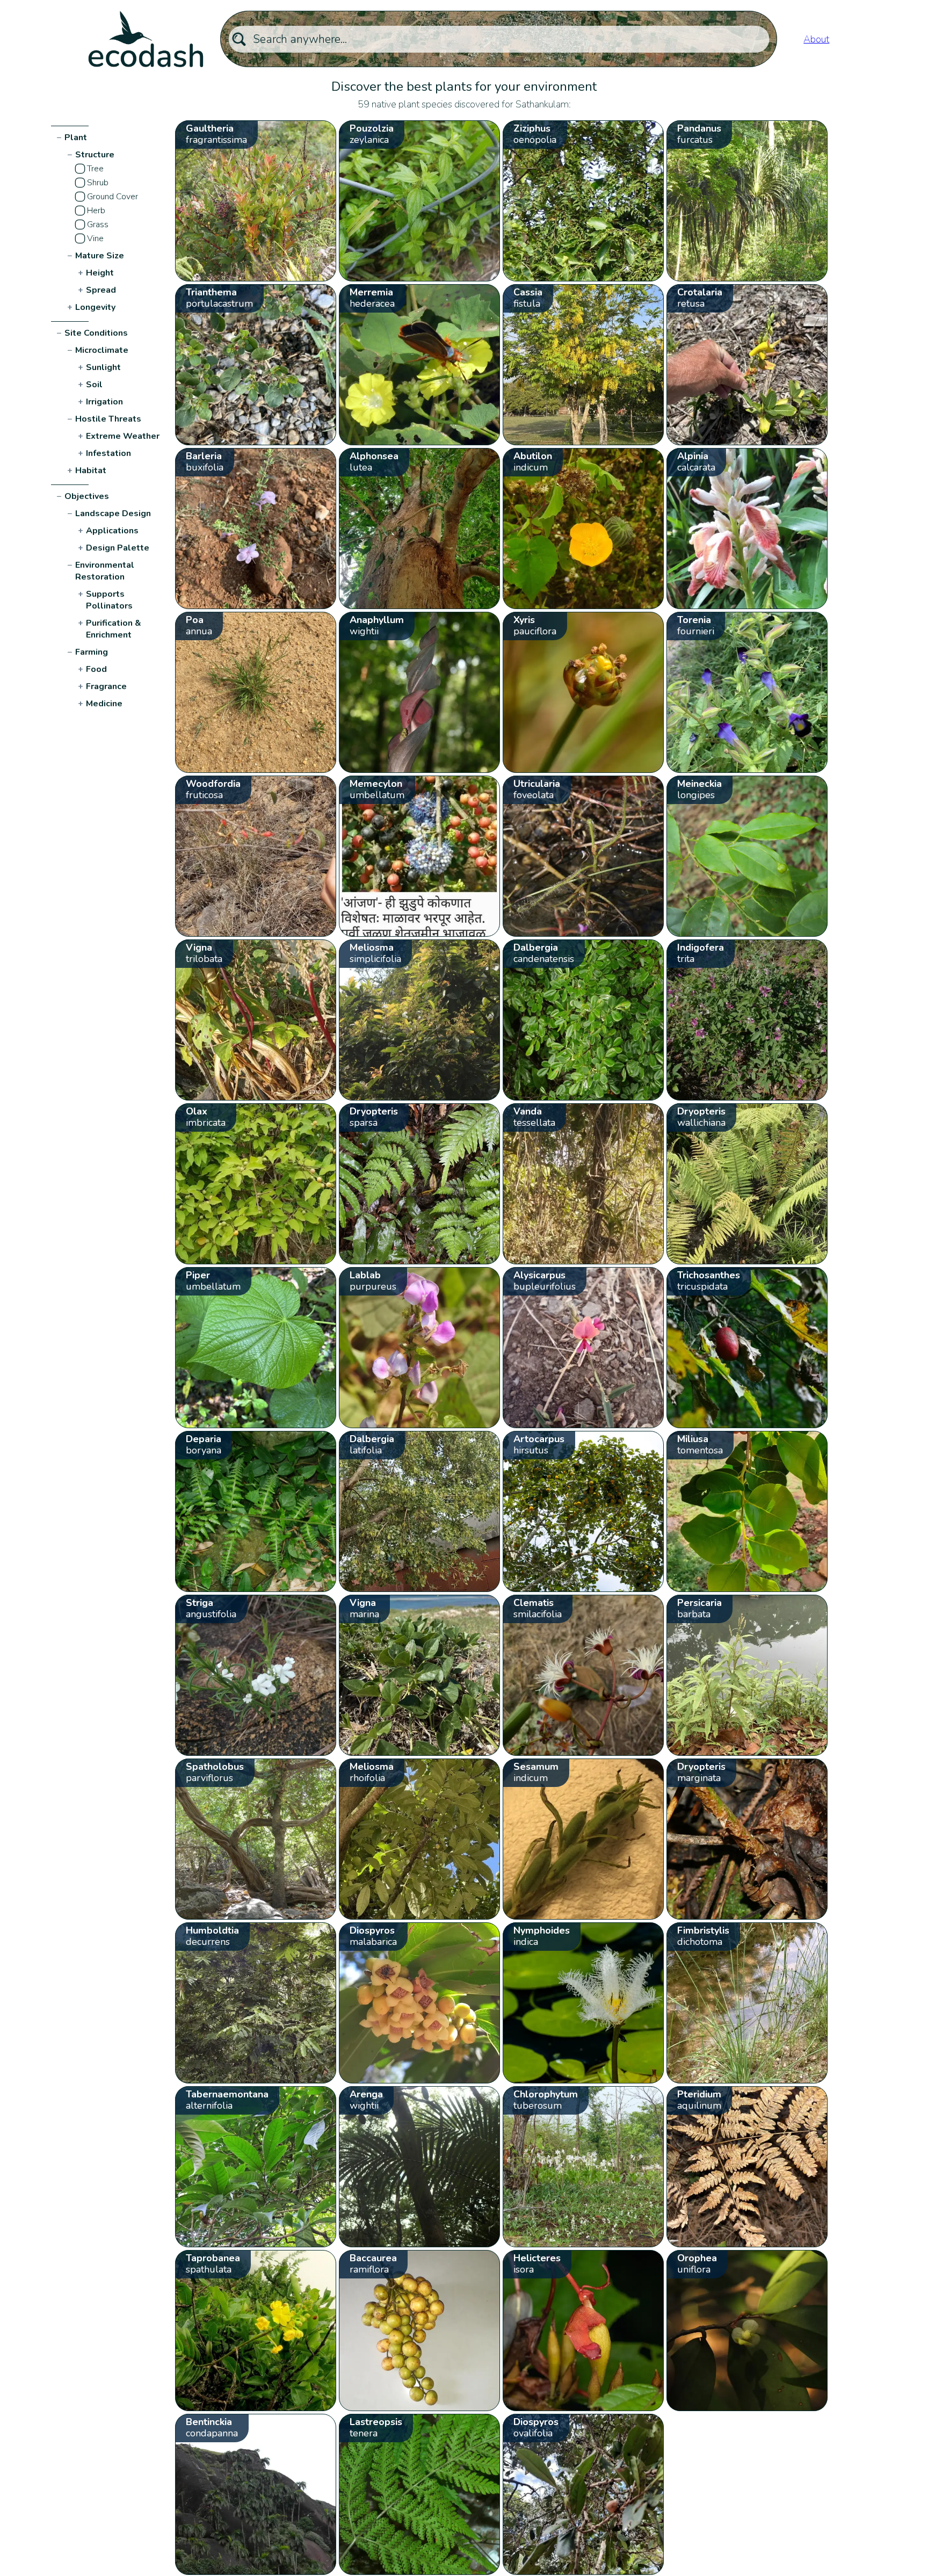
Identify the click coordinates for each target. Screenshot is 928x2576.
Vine (95, 238)
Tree (95, 169)
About (816, 39)
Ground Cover (113, 197)
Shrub (98, 183)
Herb (96, 211)
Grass (98, 225)
